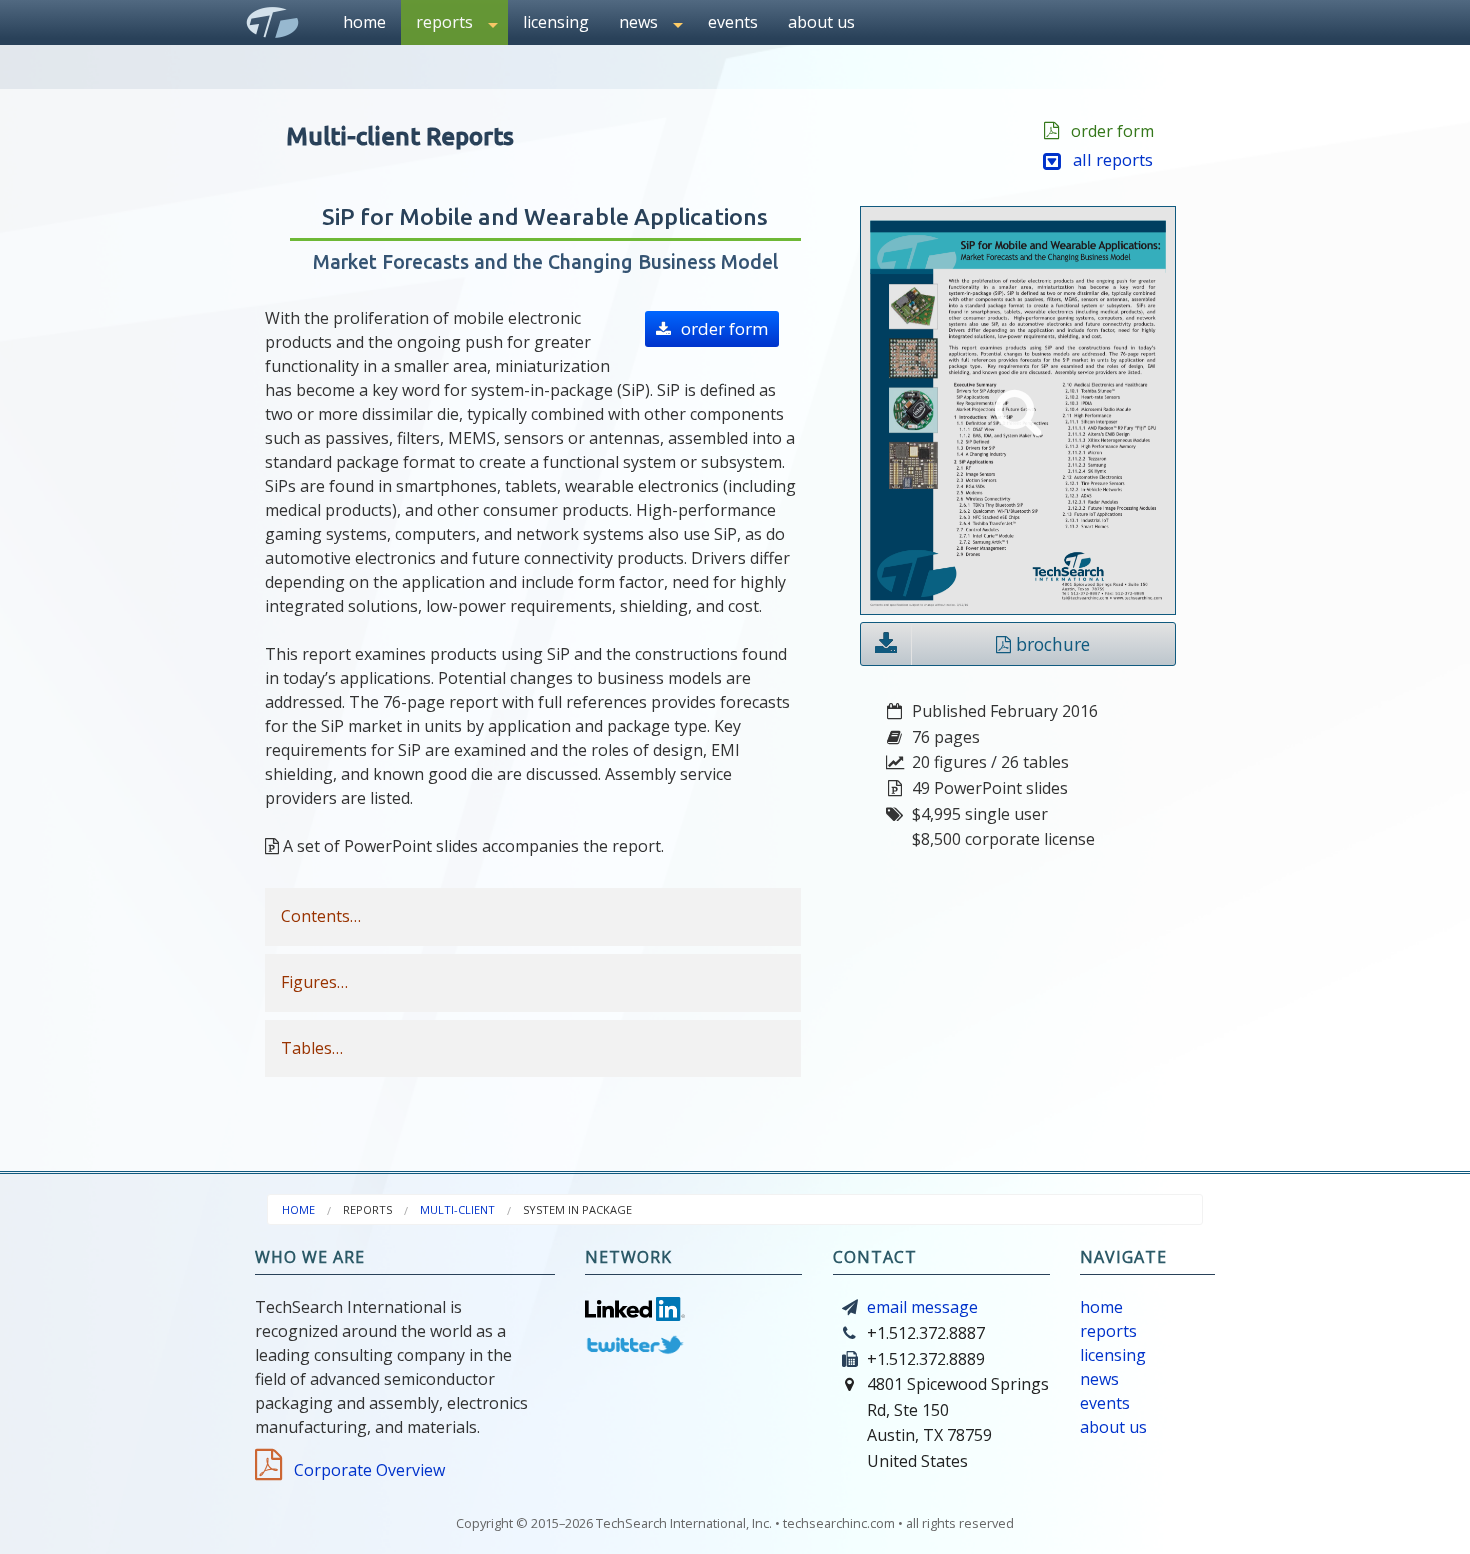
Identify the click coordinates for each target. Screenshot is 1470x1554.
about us (821, 22)
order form (1108, 131)
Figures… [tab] (314, 982)
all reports (1107, 159)
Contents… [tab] (321, 916)
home (364, 22)
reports (1108, 1331)
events (733, 22)
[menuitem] (364, 22)
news (1099, 1379)
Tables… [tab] (312, 1048)
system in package (577, 1209)
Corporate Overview (365, 1470)
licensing (556, 22)
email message (922, 1307)
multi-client (457, 1209)
